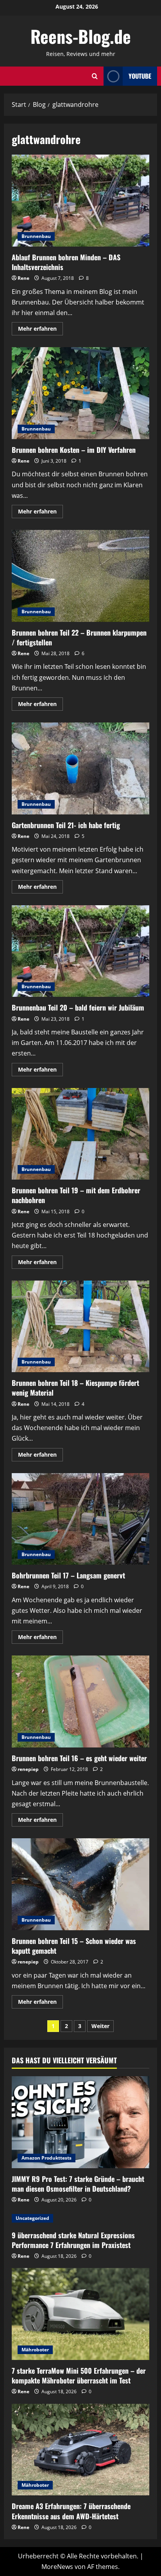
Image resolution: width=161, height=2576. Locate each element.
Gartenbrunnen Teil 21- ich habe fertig (80, 768)
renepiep (28, 1769)
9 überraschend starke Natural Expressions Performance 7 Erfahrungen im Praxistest (73, 2240)
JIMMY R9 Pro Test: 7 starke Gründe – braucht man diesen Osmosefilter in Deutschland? (78, 2184)
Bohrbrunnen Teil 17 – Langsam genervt (80, 1519)
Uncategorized (32, 2218)
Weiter (100, 2026)
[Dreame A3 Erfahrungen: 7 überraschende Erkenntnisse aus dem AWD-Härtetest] (80, 2450)
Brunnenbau (36, 236)
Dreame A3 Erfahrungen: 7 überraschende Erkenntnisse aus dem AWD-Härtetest (71, 2511)
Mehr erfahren (40, 330)
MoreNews (57, 2567)
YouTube (140, 76)
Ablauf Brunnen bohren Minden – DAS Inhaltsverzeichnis (80, 201)
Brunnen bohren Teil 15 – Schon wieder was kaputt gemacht (80, 1884)
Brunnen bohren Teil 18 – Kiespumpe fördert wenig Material (80, 1327)
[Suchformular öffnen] (95, 76)
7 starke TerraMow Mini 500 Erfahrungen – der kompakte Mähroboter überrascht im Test (79, 2375)
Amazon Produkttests (47, 2158)
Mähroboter (35, 2350)
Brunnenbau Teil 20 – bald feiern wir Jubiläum (80, 951)
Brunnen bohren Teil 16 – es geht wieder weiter (80, 1701)
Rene (23, 278)
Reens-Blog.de (81, 36)
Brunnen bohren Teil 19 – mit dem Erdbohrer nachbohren (80, 1134)
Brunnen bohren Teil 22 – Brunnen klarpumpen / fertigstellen (80, 576)
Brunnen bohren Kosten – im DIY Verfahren (80, 393)
